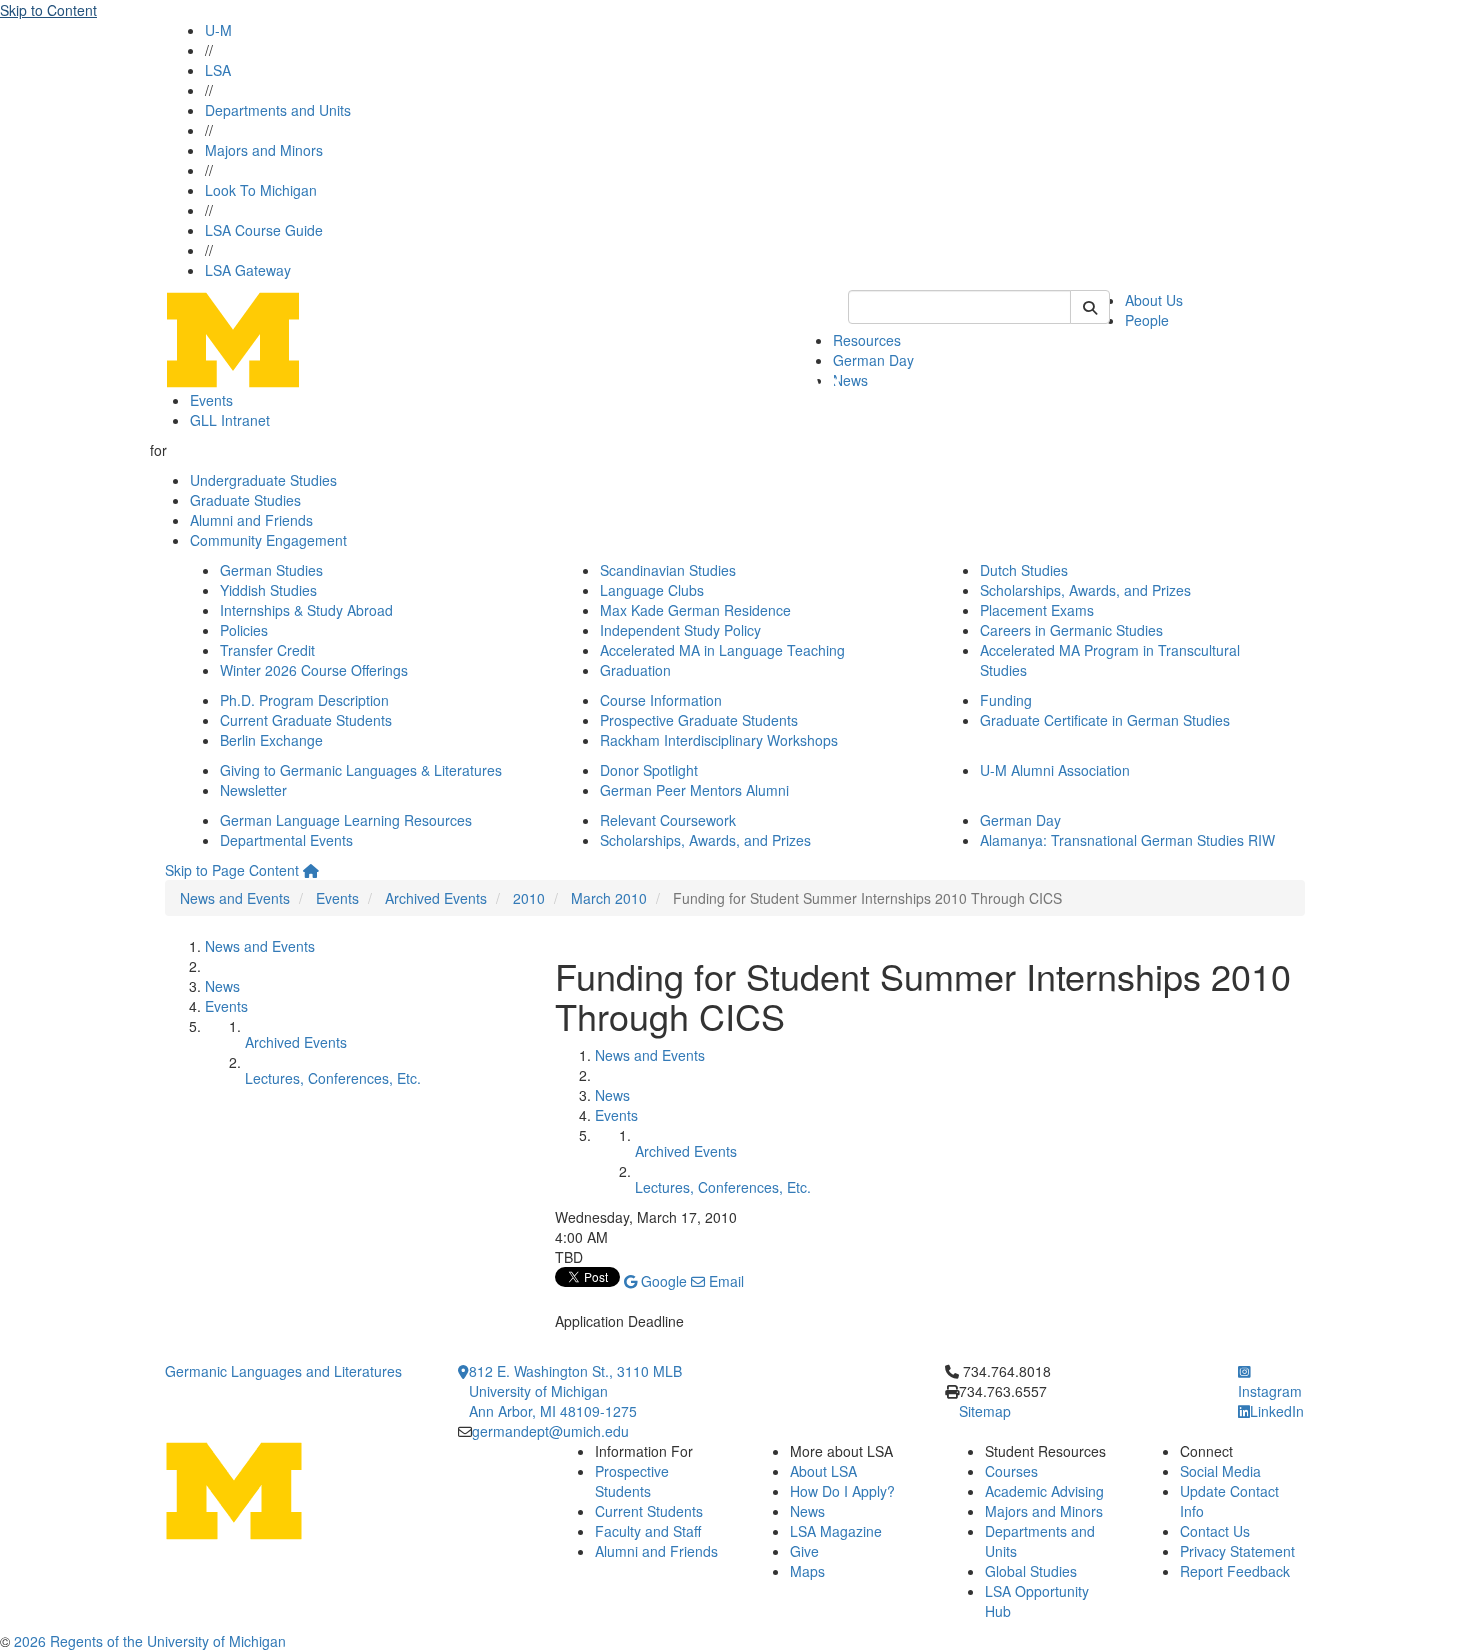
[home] (311, 870)
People (1147, 320)
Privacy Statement (1237, 1551)
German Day (873, 360)
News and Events (235, 898)
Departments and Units (278, 110)
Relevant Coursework (668, 820)
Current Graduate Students (306, 720)
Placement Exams (1037, 610)
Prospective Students (632, 1481)
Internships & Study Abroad (306, 610)
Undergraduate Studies (263, 480)
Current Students (649, 1511)
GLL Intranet (230, 420)
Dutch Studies (1024, 570)
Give (804, 1551)
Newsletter (253, 790)
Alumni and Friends (251, 520)
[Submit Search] (1090, 307)
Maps (807, 1571)
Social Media (1220, 1471)
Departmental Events (286, 840)
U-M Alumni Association (1055, 770)
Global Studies (1031, 1571)
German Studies (271, 570)
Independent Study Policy (680, 630)
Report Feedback (1235, 1571)
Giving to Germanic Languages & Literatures (361, 770)
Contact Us (1215, 1531)
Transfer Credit (267, 650)
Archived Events (436, 898)
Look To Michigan (261, 190)
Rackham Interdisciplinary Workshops (719, 740)
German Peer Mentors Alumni (694, 790)
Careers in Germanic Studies (1071, 630)
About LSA (823, 1471)
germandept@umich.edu (550, 1431)
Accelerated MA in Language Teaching (722, 650)
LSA (218, 70)
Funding (1006, 700)
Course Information (661, 700)
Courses (1011, 1471)
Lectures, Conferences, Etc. (333, 1078)
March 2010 (609, 898)
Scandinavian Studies (668, 570)
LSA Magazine (836, 1531)
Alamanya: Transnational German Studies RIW (1127, 840)
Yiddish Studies (268, 590)
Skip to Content (48, 10)
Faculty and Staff (648, 1531)
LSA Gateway (248, 270)
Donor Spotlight (649, 770)
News (850, 380)
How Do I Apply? (842, 1491)
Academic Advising (1044, 1491)
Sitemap (985, 1411)
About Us (1154, 300)
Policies (244, 630)
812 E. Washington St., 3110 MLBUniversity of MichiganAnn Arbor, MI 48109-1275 (575, 1391)
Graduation (635, 670)
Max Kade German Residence (695, 610)
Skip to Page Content (232, 870)
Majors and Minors (264, 150)
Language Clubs (652, 590)
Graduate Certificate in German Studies (1105, 720)
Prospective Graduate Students (699, 720)
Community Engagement (268, 540)
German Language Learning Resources (346, 820)
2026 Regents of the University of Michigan (150, 1641)
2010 (529, 898)
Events (211, 400)
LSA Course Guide (264, 230)
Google (662, 1281)
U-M (218, 30)
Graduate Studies (245, 500)
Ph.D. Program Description (304, 700)
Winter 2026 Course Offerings (314, 670)
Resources (867, 340)
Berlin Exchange (271, 740)
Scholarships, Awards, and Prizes (1085, 590)
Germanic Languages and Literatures (283, 1371)
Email (724, 1281)
